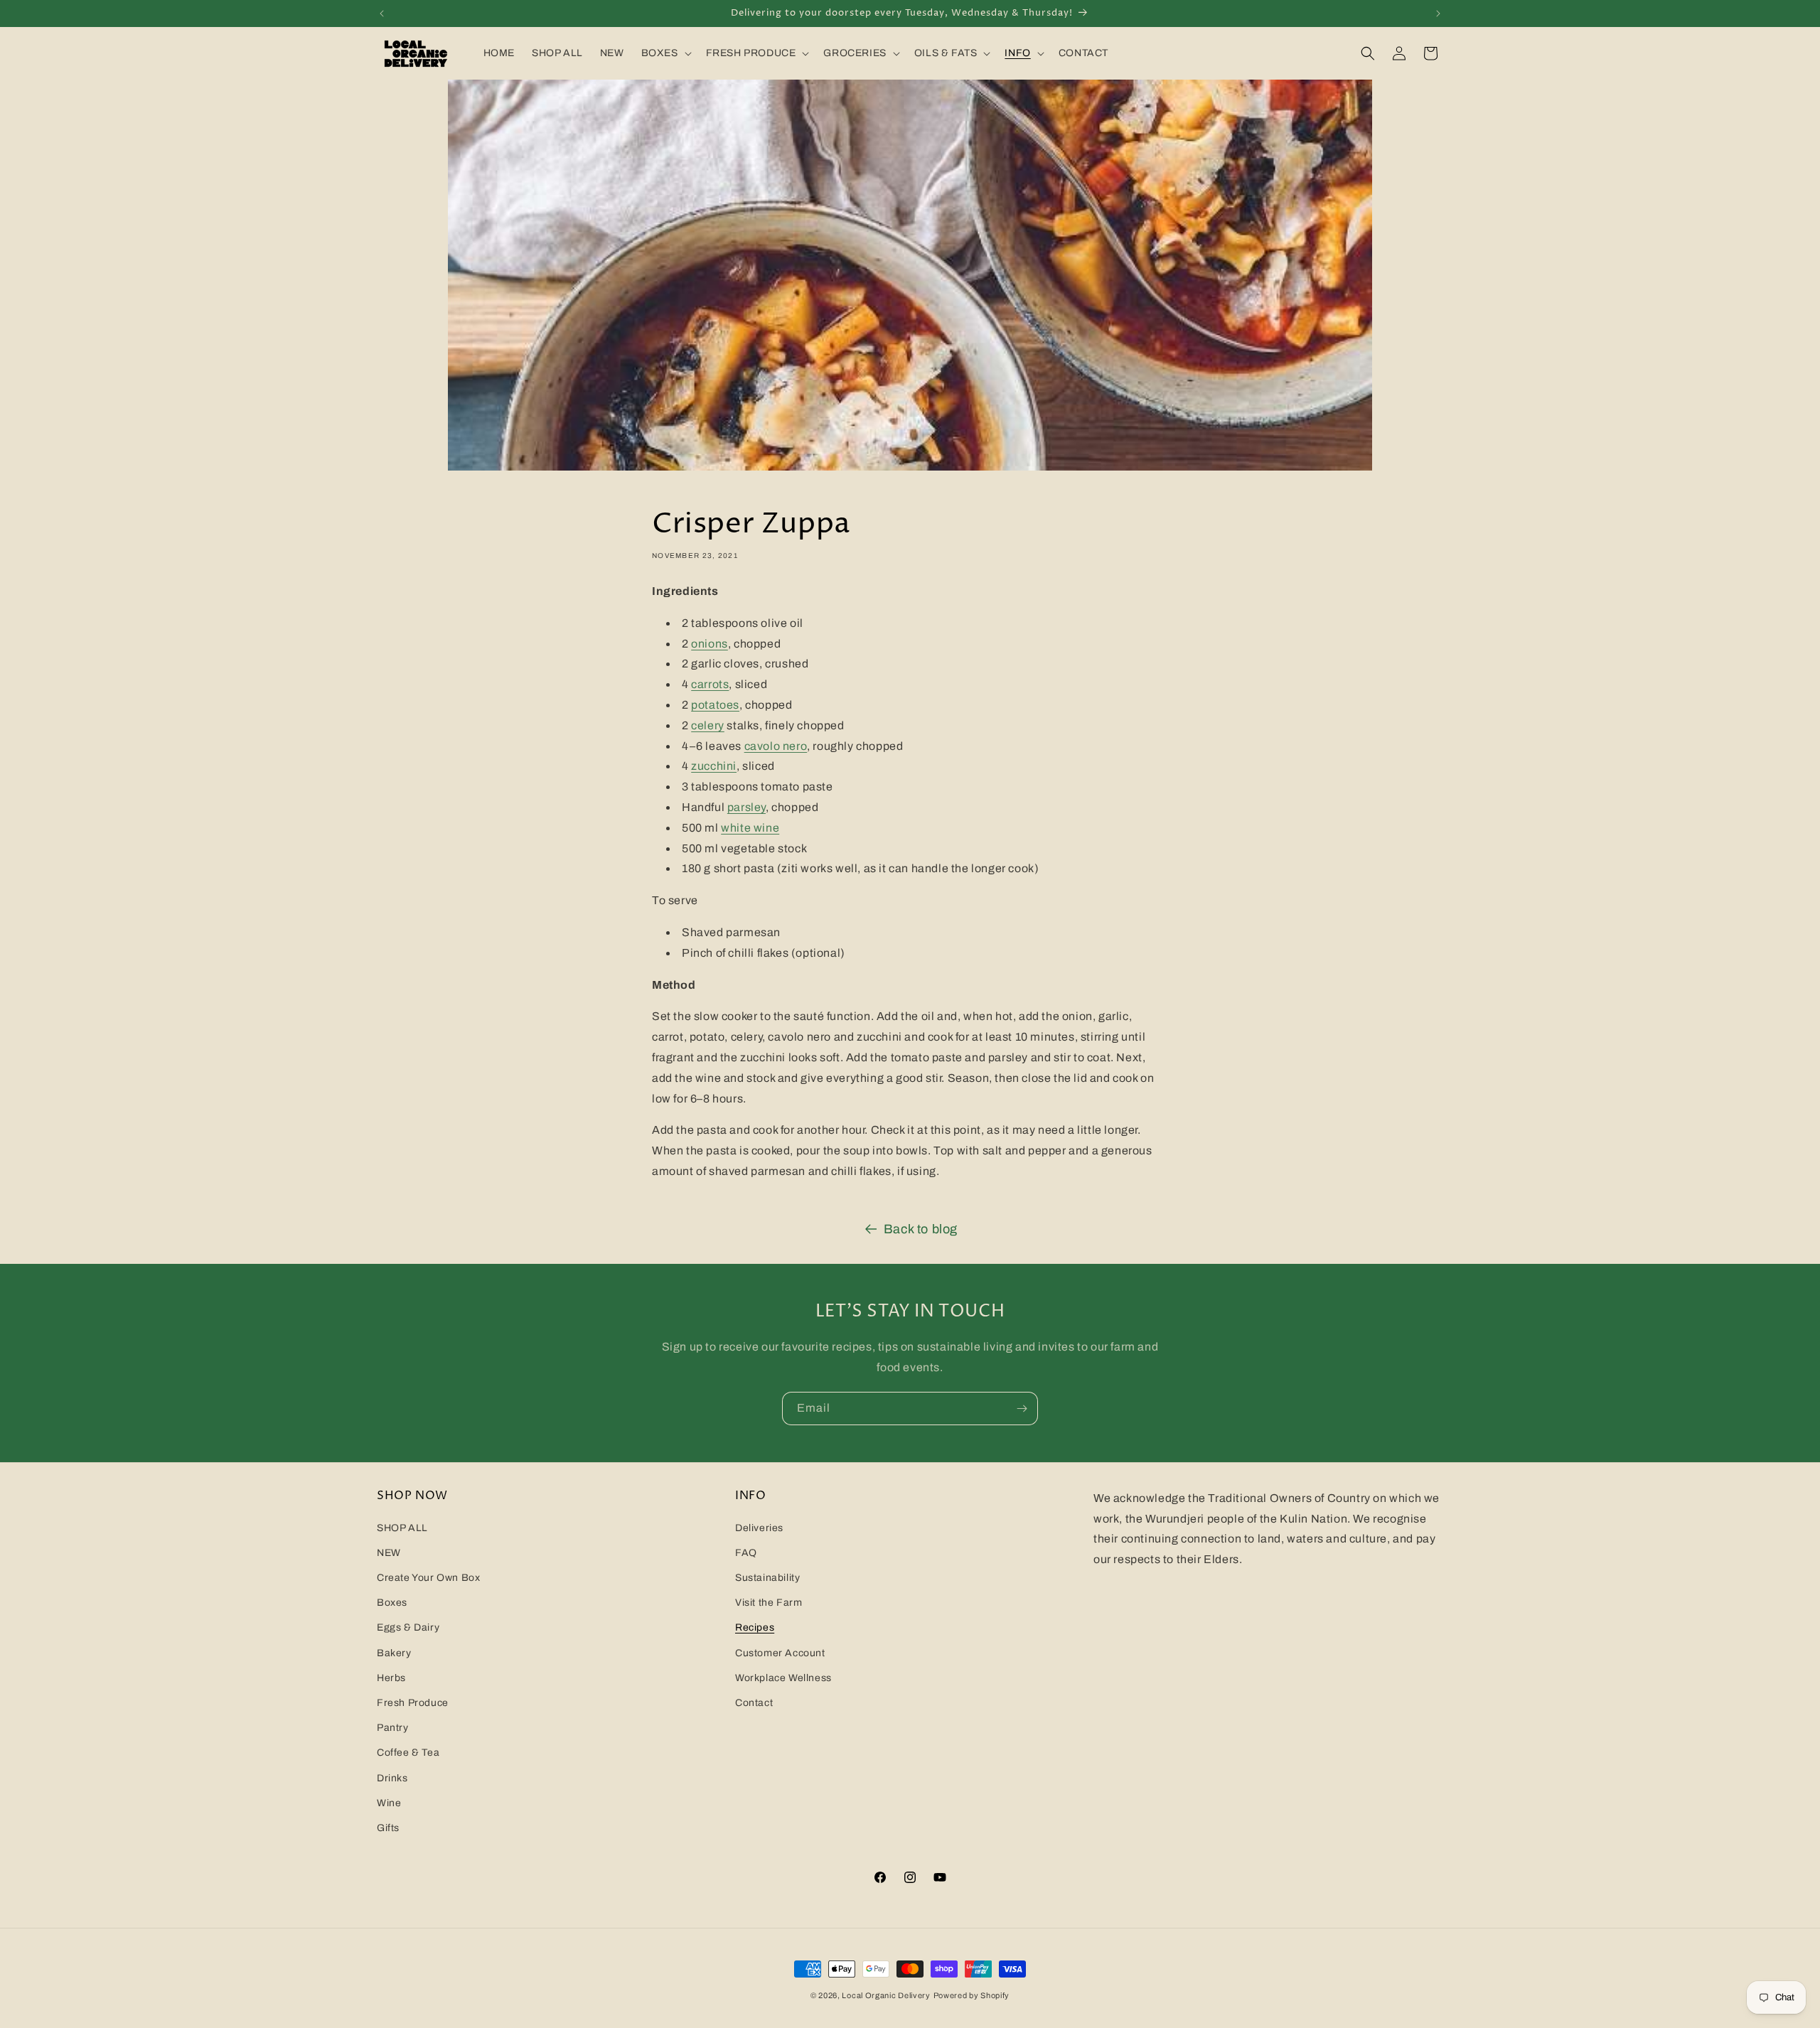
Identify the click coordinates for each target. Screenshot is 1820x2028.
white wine (750, 828)
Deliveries (759, 1528)
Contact (754, 1703)
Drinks (392, 1778)
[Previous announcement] (382, 14)
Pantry (393, 1728)
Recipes (755, 1628)
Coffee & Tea (408, 1753)
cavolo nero (776, 746)
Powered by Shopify (972, 1995)
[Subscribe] (1022, 1409)
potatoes (715, 705)
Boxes (392, 1603)
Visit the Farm (769, 1603)
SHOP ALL (402, 1528)
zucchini (714, 766)
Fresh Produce (413, 1703)
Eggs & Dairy (408, 1628)
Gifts (388, 1828)
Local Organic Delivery (886, 1995)
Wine (389, 1803)
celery (708, 725)
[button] (665, 53)
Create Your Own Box (428, 1578)
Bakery (394, 1653)
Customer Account (780, 1653)
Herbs (391, 1678)
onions (710, 644)
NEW (389, 1553)
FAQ (746, 1553)
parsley (746, 807)
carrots (710, 684)
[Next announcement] (1438, 14)
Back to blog (921, 1229)
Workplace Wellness (783, 1678)
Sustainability (767, 1578)
